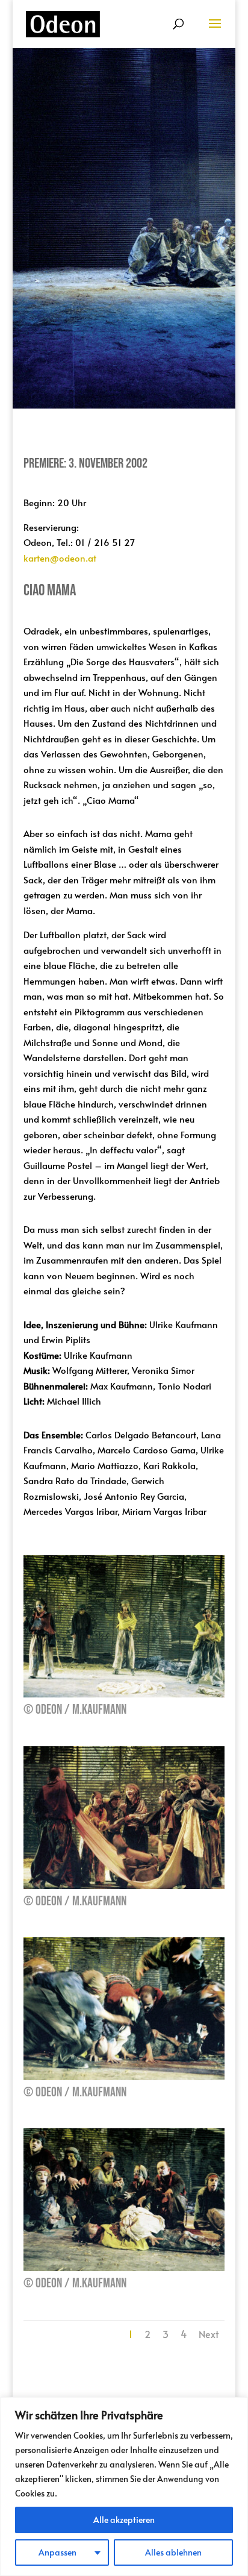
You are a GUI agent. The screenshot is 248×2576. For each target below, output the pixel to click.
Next (209, 2334)
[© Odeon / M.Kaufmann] (124, 1694)
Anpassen (57, 2552)
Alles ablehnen (173, 2552)
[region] (124, 2487)
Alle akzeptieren (124, 2520)
